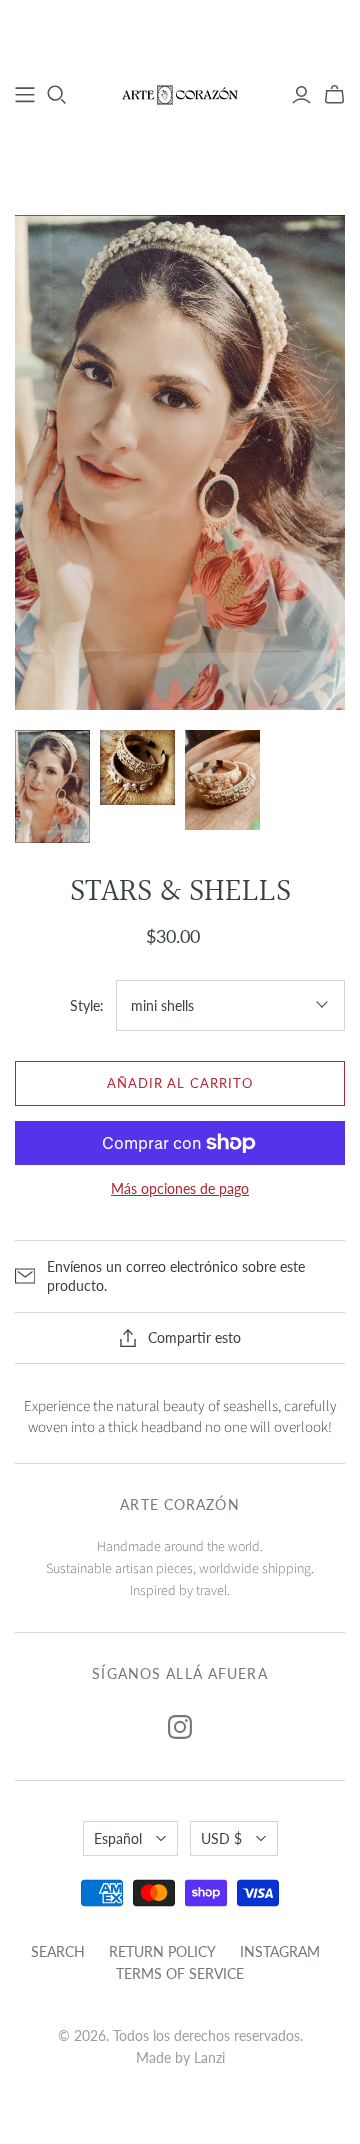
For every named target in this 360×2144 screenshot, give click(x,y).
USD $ (221, 1838)
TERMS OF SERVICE (180, 1973)
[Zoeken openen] (57, 95)
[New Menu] (25, 95)
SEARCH (58, 1951)
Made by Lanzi (180, 2057)
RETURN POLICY (162, 1951)
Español (118, 1838)
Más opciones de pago (180, 1188)
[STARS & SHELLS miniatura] (52, 786)
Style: (87, 1005)
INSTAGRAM (280, 1951)
